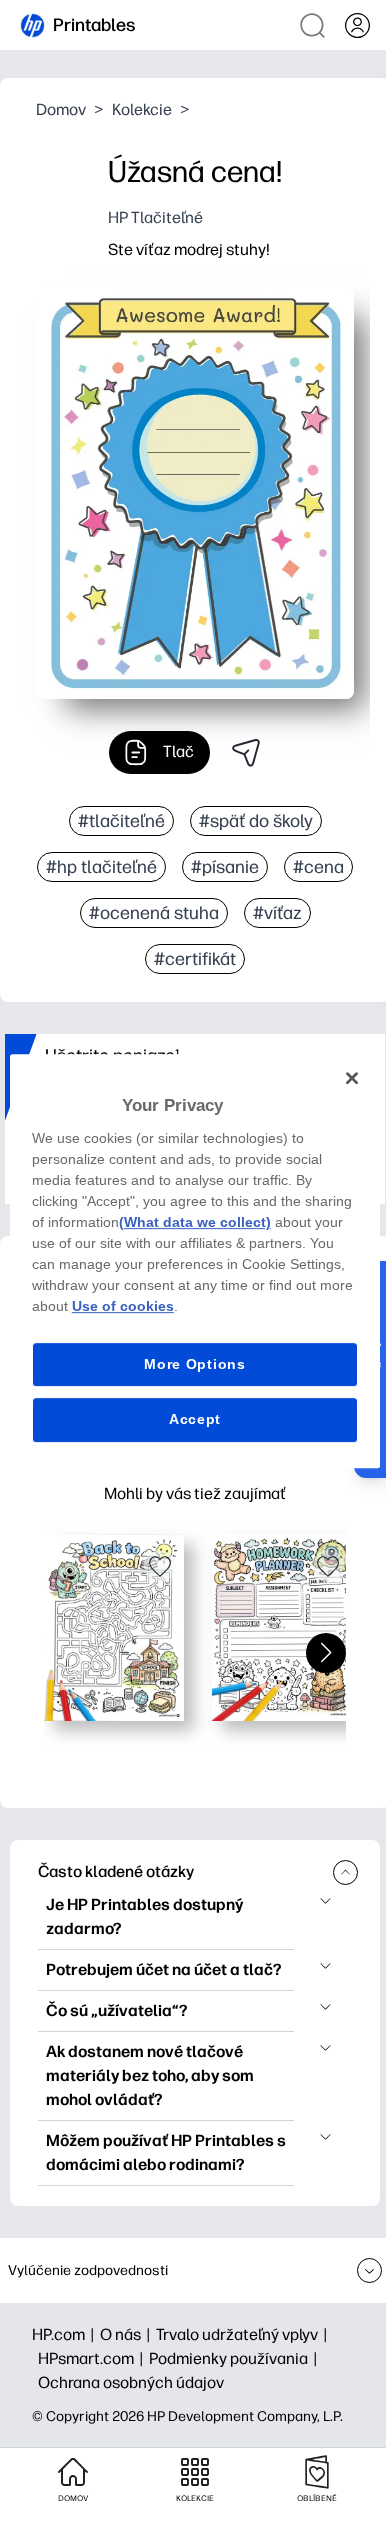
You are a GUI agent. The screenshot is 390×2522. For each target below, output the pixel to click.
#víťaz (277, 913)
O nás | (128, 2334)
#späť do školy (256, 821)
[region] (195, 1261)
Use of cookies (123, 1306)
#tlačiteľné (121, 821)
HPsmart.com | (93, 2358)
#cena (318, 867)
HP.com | (66, 2334)
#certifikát (195, 959)
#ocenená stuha (154, 913)
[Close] (352, 1078)
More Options (194, 1364)
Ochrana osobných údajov (131, 2382)
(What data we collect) (195, 1222)
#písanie (225, 867)
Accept (195, 1419)
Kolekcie (142, 109)
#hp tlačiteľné (101, 867)
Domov (61, 109)
